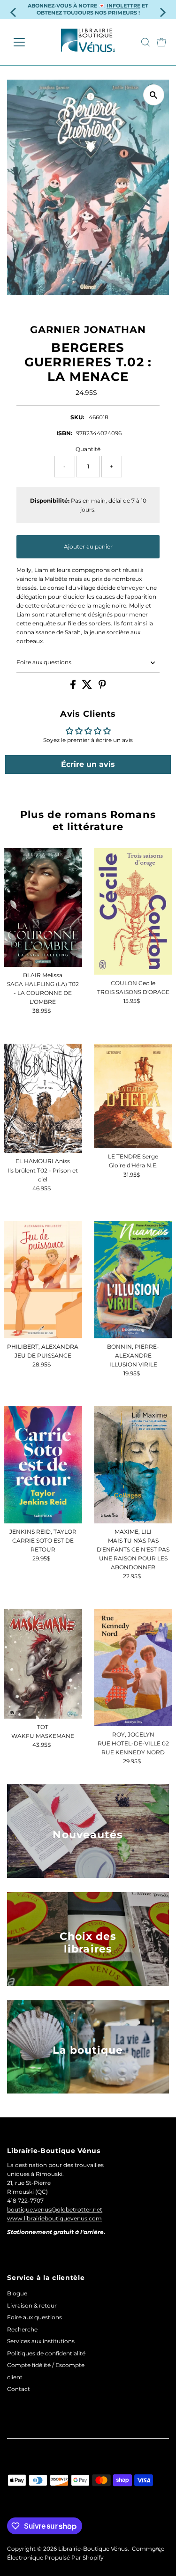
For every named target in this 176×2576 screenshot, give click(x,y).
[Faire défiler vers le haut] (157, 2550)
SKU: (77, 417)
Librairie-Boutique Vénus (93, 2549)
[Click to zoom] (154, 95)
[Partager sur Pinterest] (102, 687)
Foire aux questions (44, 662)
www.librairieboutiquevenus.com (54, 2218)
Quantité (88, 449)
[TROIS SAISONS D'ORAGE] (133, 911)
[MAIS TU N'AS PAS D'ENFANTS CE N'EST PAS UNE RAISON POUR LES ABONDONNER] (133, 1465)
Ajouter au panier (88, 546)
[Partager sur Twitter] (88, 687)
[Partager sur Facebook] (74, 687)
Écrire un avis (88, 764)
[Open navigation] (27, 42)
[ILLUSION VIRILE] (133, 1280)
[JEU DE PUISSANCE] (43, 1280)
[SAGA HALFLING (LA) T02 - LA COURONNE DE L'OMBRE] (43, 907)
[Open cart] (161, 42)
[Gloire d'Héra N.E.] (133, 1096)
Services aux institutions (41, 2341)
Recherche (22, 2329)
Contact (19, 2389)
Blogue (17, 2293)
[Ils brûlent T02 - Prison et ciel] (43, 1099)
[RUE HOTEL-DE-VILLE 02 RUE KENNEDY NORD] (133, 1667)
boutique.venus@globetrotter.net (55, 2209)
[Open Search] (145, 42)
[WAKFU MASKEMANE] (43, 1663)
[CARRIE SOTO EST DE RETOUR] (43, 1465)
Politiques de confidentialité (46, 2353)
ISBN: (64, 433)
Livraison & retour (32, 2305)
